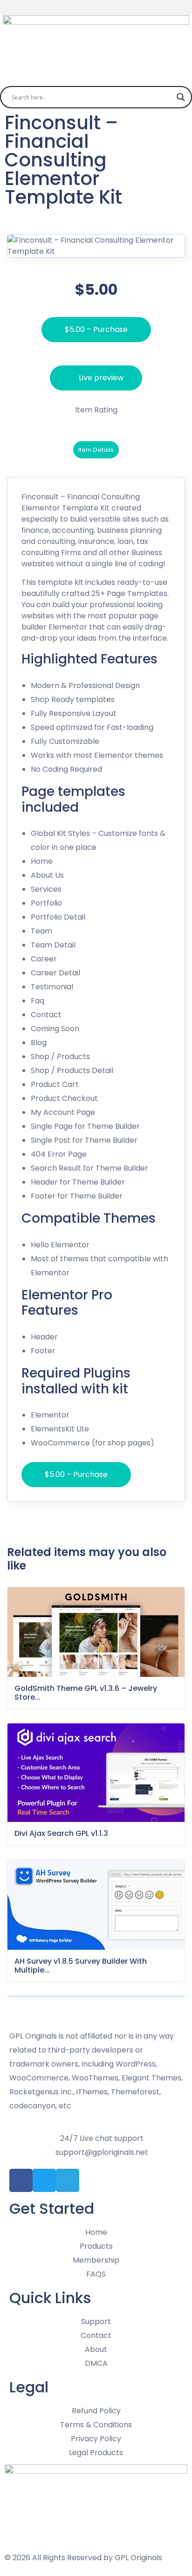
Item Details (96, 450)
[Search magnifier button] (181, 97)
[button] (96, 8)
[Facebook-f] (21, 2180)
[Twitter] (44, 2180)
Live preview (101, 378)
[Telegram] (68, 2180)
